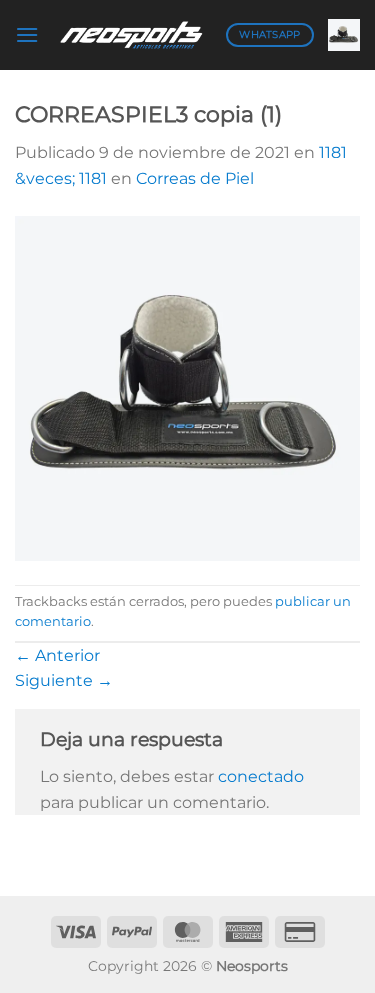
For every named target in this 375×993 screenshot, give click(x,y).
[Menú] (27, 34)
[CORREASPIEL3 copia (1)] (187, 386)
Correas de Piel (195, 178)
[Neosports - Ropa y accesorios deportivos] (132, 35)
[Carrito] (344, 35)
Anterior (57, 655)
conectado (261, 776)
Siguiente (64, 680)
